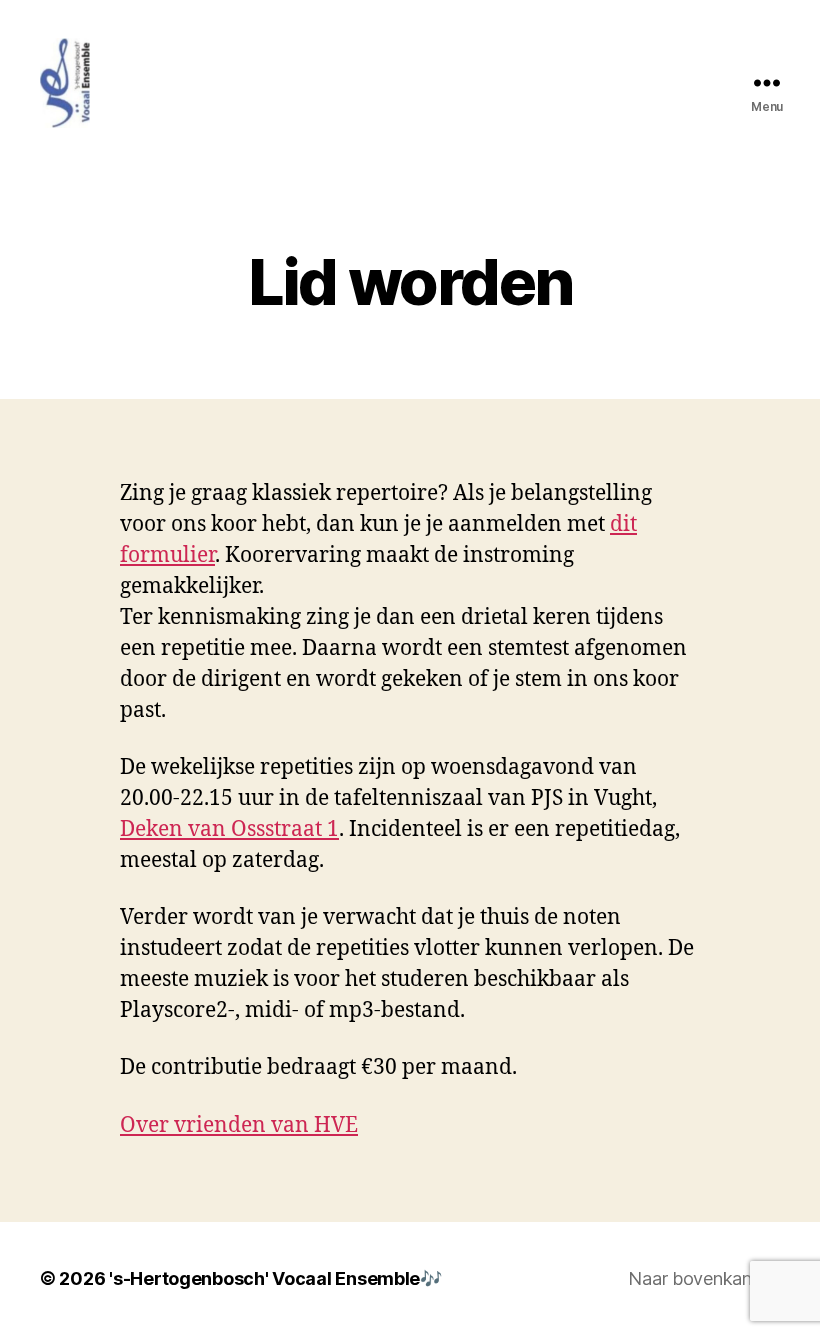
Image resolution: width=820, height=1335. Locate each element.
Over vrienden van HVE (239, 1125)
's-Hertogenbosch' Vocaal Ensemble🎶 (275, 1278)
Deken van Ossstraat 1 (229, 829)
